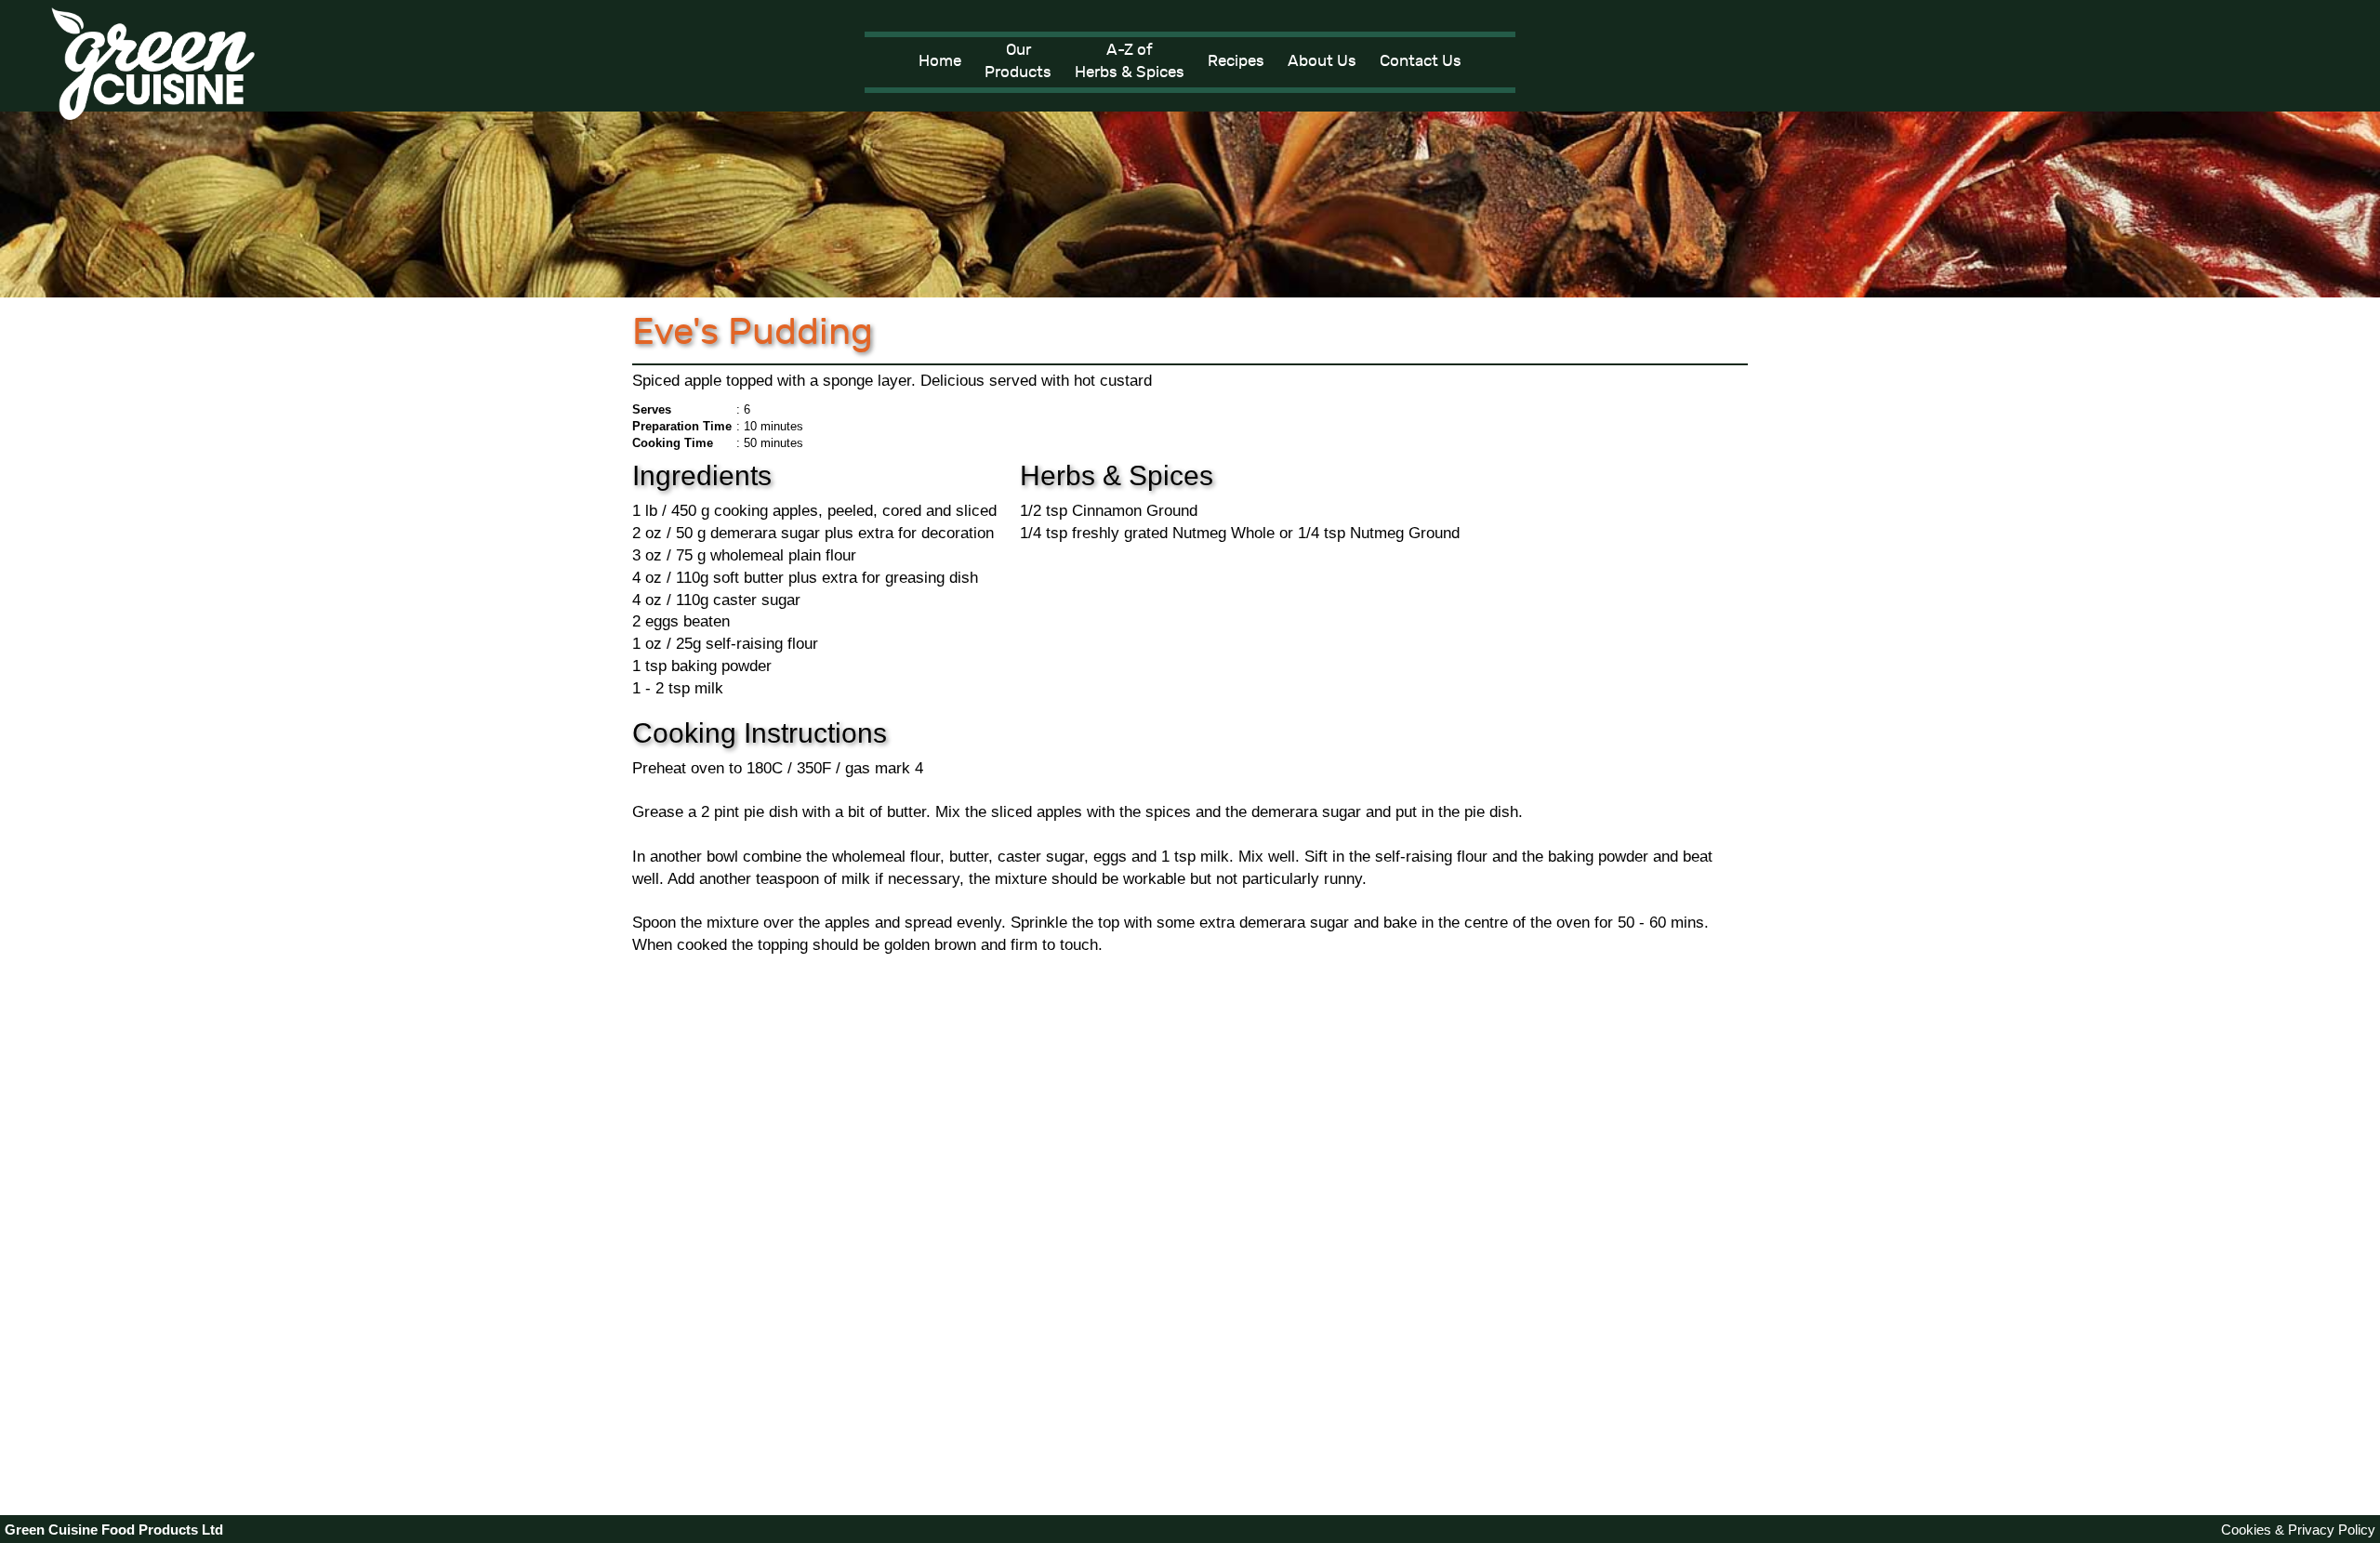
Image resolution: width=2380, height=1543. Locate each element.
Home (940, 61)
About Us (1322, 61)
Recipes (1236, 61)
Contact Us (1421, 61)
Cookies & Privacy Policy (2298, 1530)
